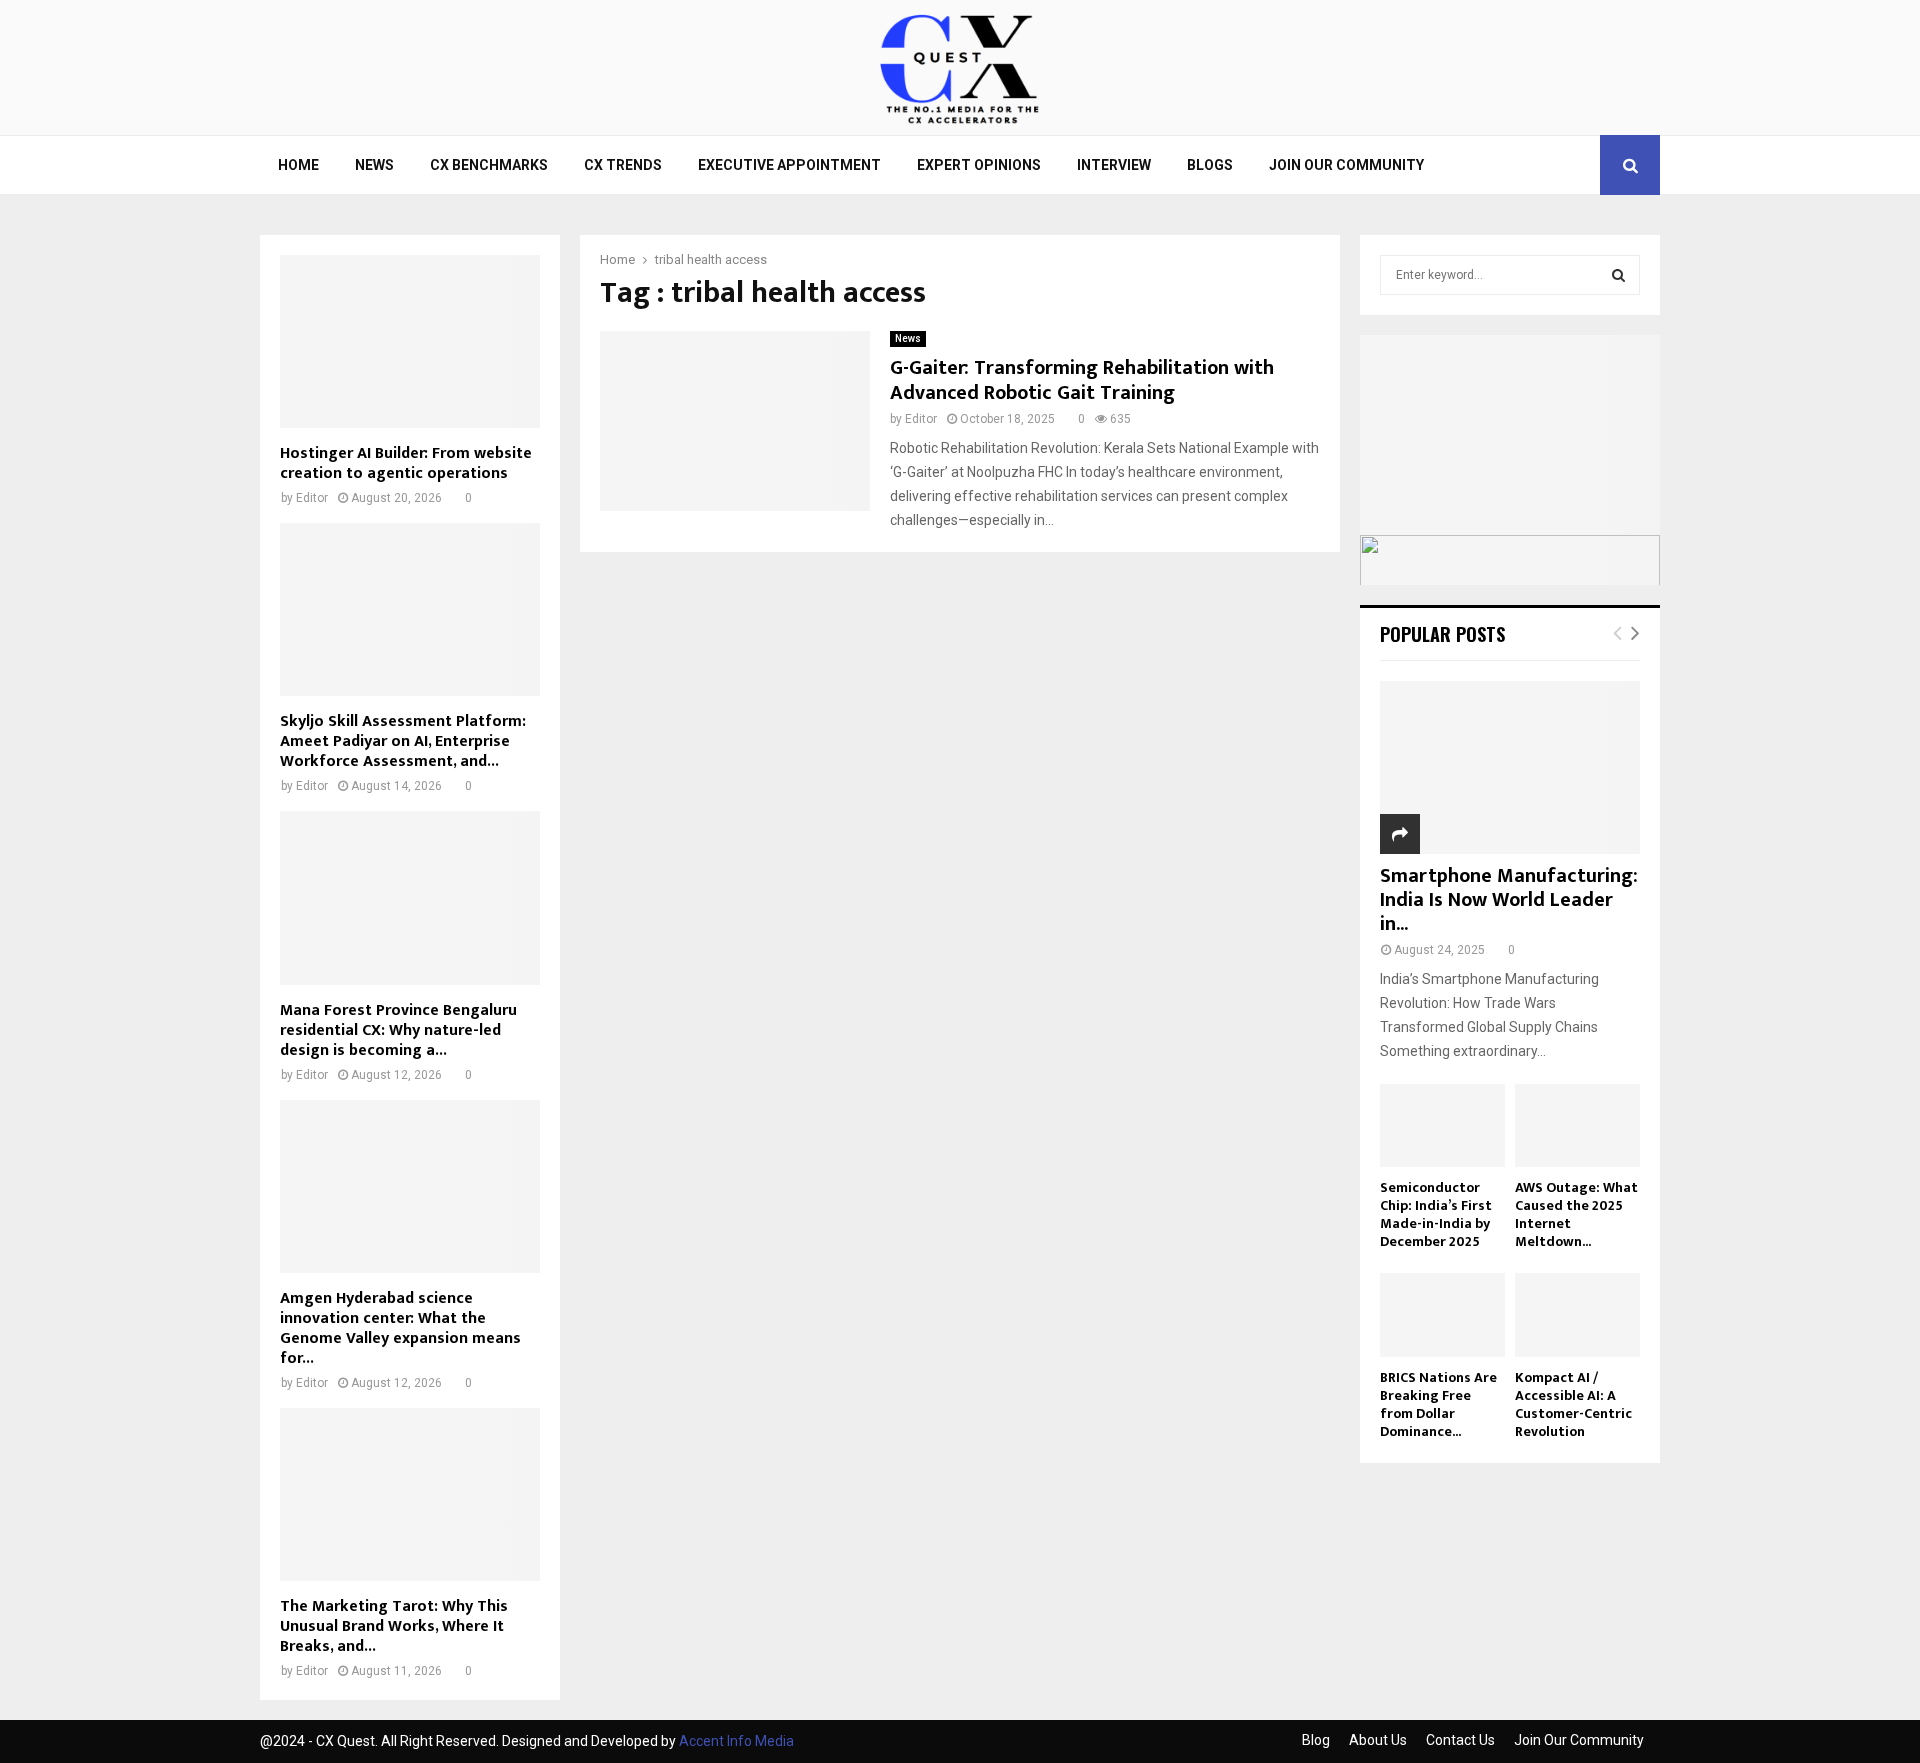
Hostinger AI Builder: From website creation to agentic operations (406, 463)
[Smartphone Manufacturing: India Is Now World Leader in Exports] (1510, 767)
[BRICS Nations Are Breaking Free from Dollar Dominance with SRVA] (1442, 1314)
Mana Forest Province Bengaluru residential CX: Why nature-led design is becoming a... (398, 1030)
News (374, 165)
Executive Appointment (789, 165)
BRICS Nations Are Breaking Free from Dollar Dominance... (1438, 1404)
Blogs (1210, 165)
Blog (1316, 1740)
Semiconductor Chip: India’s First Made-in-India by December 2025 (1436, 1214)
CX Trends (623, 165)
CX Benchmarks (489, 165)
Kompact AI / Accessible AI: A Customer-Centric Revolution (1573, 1404)
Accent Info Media (736, 1741)
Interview (1114, 165)
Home (298, 165)
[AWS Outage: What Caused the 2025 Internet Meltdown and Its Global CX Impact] (1577, 1125)
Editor (921, 419)
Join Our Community (1346, 165)
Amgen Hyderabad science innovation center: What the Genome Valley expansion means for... (400, 1328)
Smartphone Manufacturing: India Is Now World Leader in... (1509, 900)
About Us (1378, 1740)
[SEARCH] (1618, 275)
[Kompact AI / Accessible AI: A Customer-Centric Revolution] (1577, 1314)
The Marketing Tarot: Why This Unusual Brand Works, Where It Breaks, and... (394, 1626)
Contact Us (1460, 1740)
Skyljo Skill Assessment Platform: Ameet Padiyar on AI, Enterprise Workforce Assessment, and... (403, 741)
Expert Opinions (979, 165)
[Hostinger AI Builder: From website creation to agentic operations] (410, 341)
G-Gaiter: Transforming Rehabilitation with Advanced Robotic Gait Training (1082, 380)
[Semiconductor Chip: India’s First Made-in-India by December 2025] (1442, 1125)
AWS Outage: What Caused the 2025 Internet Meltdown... (1576, 1214)
